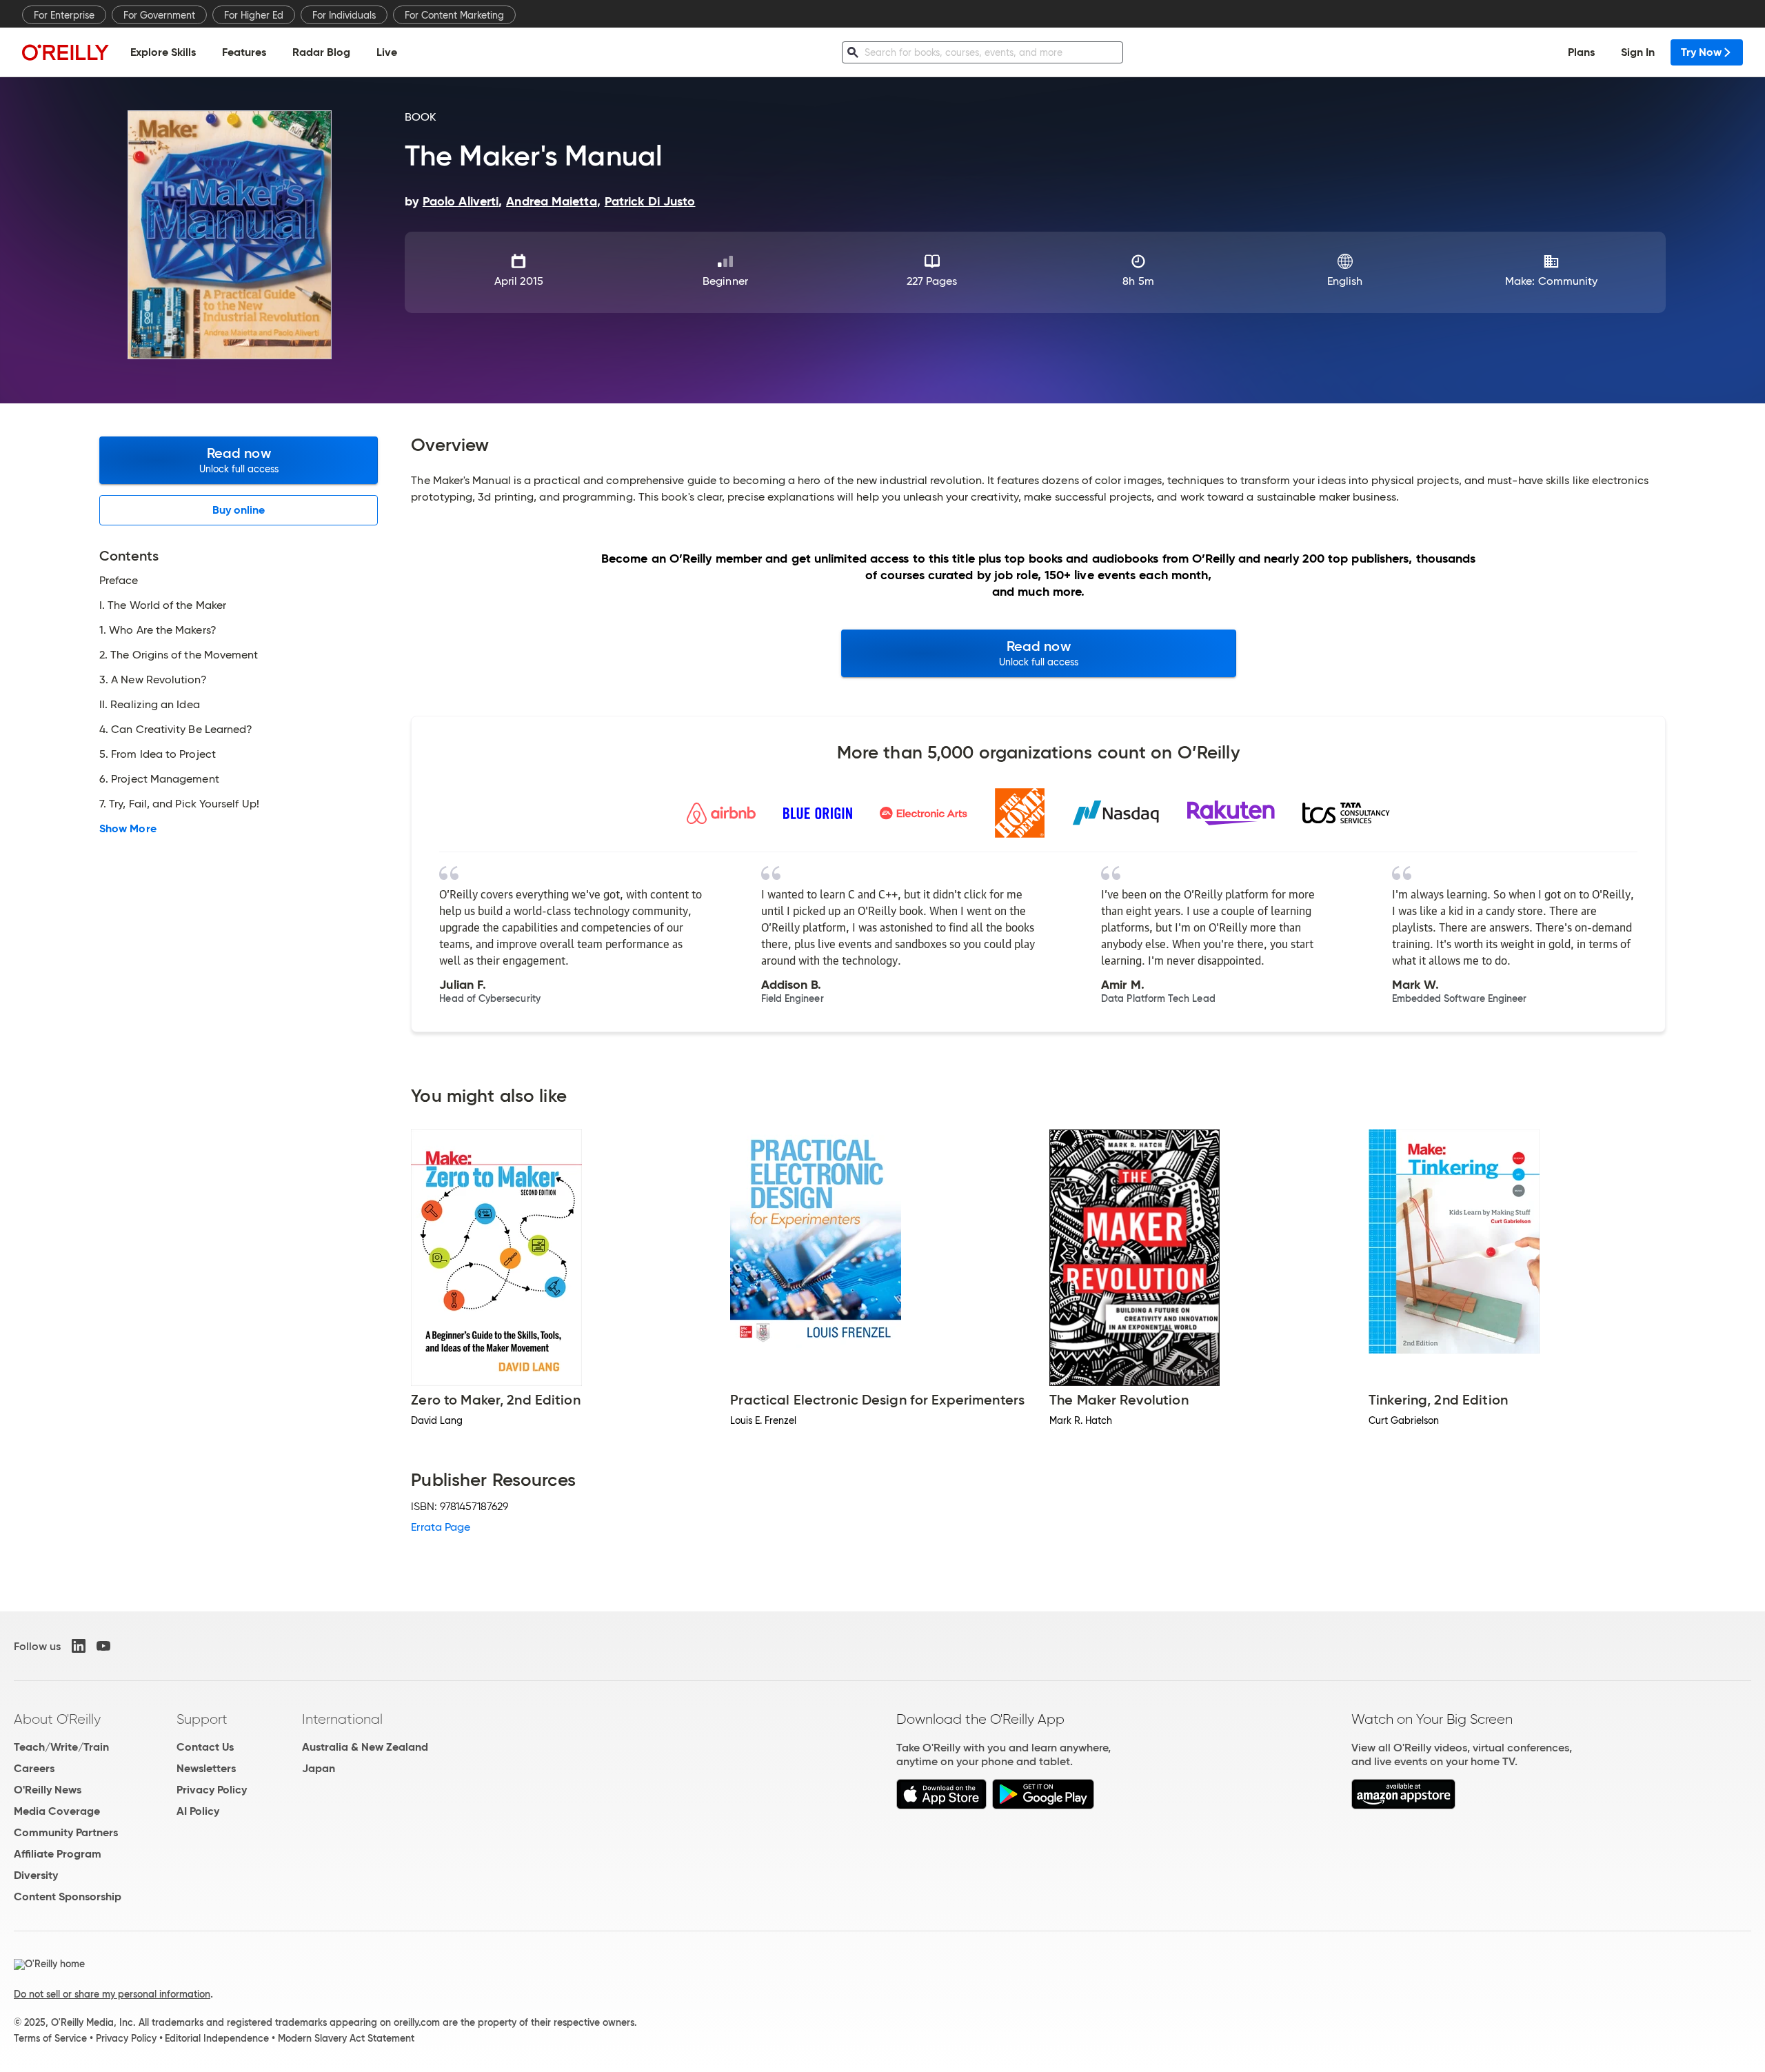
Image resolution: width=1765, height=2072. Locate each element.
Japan (319, 1768)
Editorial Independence (217, 2038)
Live (387, 52)
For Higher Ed (254, 15)
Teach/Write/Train (61, 1747)
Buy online (239, 510)
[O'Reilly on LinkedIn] (79, 1646)
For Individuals (344, 15)
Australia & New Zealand (365, 1747)
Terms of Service (50, 2038)
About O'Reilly (57, 1719)
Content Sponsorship (68, 1897)
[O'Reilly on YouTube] (103, 1646)
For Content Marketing (454, 15)
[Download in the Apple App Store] (941, 1806)
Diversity (36, 1875)
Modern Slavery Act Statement (346, 2038)
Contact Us (205, 1747)
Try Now (1701, 52)
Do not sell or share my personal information (112, 1994)
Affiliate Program (58, 1854)
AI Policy (198, 1811)
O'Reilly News (48, 1790)
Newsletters (206, 1768)
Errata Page (441, 1527)
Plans (1581, 52)
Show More (128, 829)
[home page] (65, 52)
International (342, 1719)
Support (202, 1719)
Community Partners (66, 1832)
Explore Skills (163, 52)
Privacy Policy (212, 1790)
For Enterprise (64, 15)
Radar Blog (321, 52)
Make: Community (1551, 281)
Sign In (1638, 52)
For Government (159, 15)
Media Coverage (57, 1811)
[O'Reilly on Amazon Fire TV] (1403, 1806)
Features (244, 52)
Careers (34, 1768)
